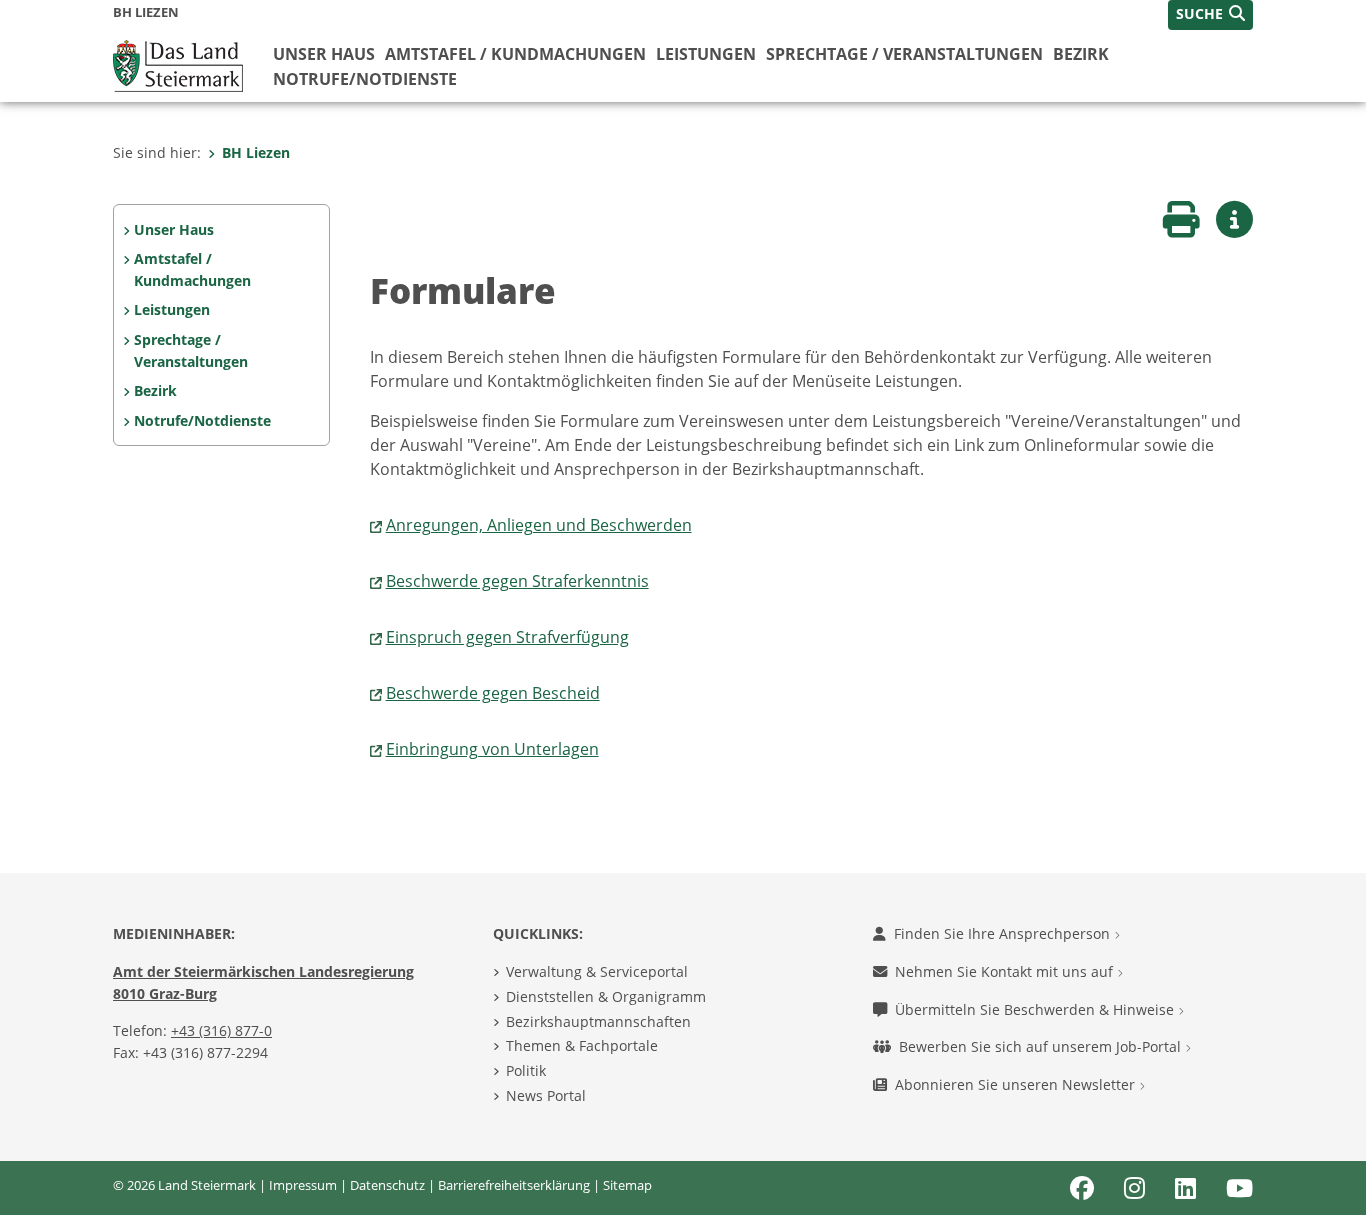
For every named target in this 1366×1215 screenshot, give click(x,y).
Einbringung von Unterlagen (492, 749)
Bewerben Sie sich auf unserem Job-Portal (1042, 1046)
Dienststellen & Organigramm (606, 996)
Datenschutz (387, 1185)
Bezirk (1081, 54)
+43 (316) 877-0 (221, 1030)
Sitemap (627, 1185)
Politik (526, 1070)
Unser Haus (324, 54)
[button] (1210, 15)
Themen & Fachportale (582, 1045)
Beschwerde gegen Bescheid (493, 693)
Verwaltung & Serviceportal (597, 971)
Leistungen (706, 54)
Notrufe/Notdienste (365, 79)
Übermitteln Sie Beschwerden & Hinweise (1036, 1009)
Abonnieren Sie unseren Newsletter (1017, 1084)
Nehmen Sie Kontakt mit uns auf (1006, 971)
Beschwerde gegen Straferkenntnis (517, 581)
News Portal (546, 1095)
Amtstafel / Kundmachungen (515, 54)
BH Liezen (256, 152)
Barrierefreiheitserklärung (514, 1185)
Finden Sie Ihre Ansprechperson (1004, 933)
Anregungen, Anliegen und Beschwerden (539, 525)
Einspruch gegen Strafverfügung (507, 637)
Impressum (303, 1185)
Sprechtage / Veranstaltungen (904, 54)
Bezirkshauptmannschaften (598, 1021)
